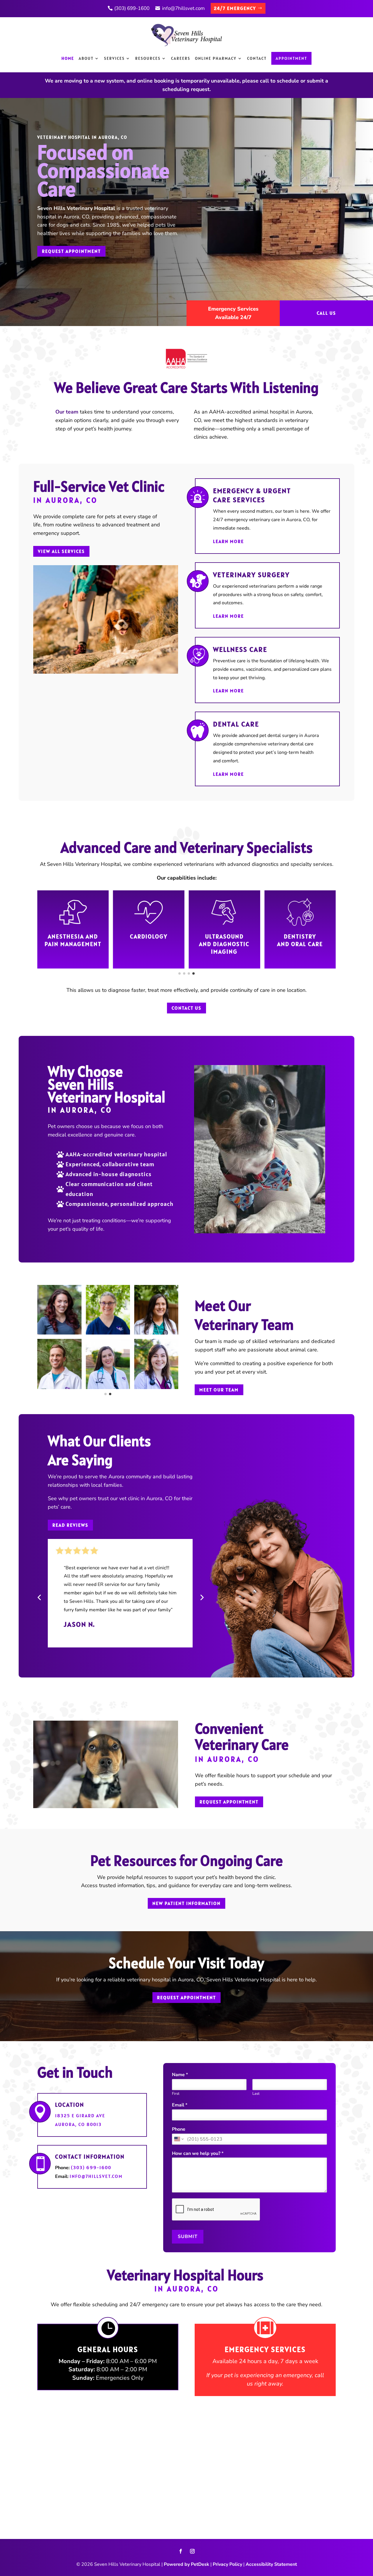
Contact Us (186, 1008)
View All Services (61, 551)
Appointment (291, 58)
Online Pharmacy (216, 58)
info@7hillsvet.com (183, 8)
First (176, 2094)
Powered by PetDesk (186, 2564)
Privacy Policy (227, 2564)
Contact (257, 58)
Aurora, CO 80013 (78, 2124)
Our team (67, 412)
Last (256, 2094)
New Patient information (186, 1903)
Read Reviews (70, 1525)
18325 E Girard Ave (80, 2116)
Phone (179, 2129)
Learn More (228, 541)
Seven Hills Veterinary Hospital (76, 208)
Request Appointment (71, 251)
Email (180, 2105)
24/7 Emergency (235, 8)
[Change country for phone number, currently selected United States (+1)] (178, 2139)
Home (68, 58)
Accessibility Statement (271, 2564)
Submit (188, 2237)
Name (180, 2075)
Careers (181, 58)
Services (114, 58)
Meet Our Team (219, 1390)
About (86, 58)
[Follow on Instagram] (192, 2551)
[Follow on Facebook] (181, 2551)
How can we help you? (198, 2154)
